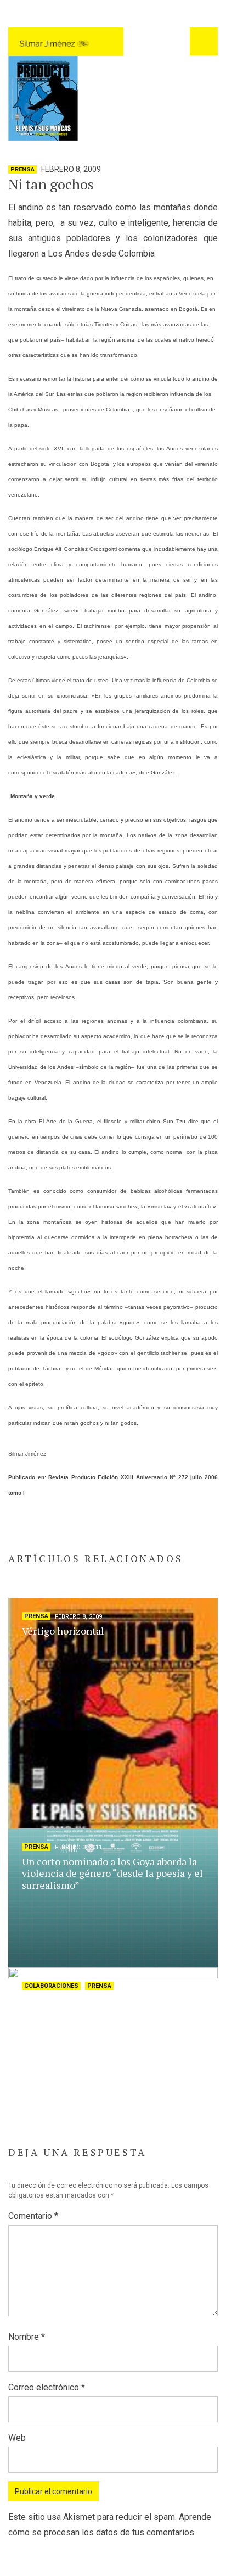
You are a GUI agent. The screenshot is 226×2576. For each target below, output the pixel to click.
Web (17, 2438)
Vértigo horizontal (63, 1631)
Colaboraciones (51, 1986)
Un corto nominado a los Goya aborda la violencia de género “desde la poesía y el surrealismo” (112, 1873)
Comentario (33, 2216)
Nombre (27, 2337)
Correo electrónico (47, 2387)
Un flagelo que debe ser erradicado (99, 2000)
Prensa (22, 169)
